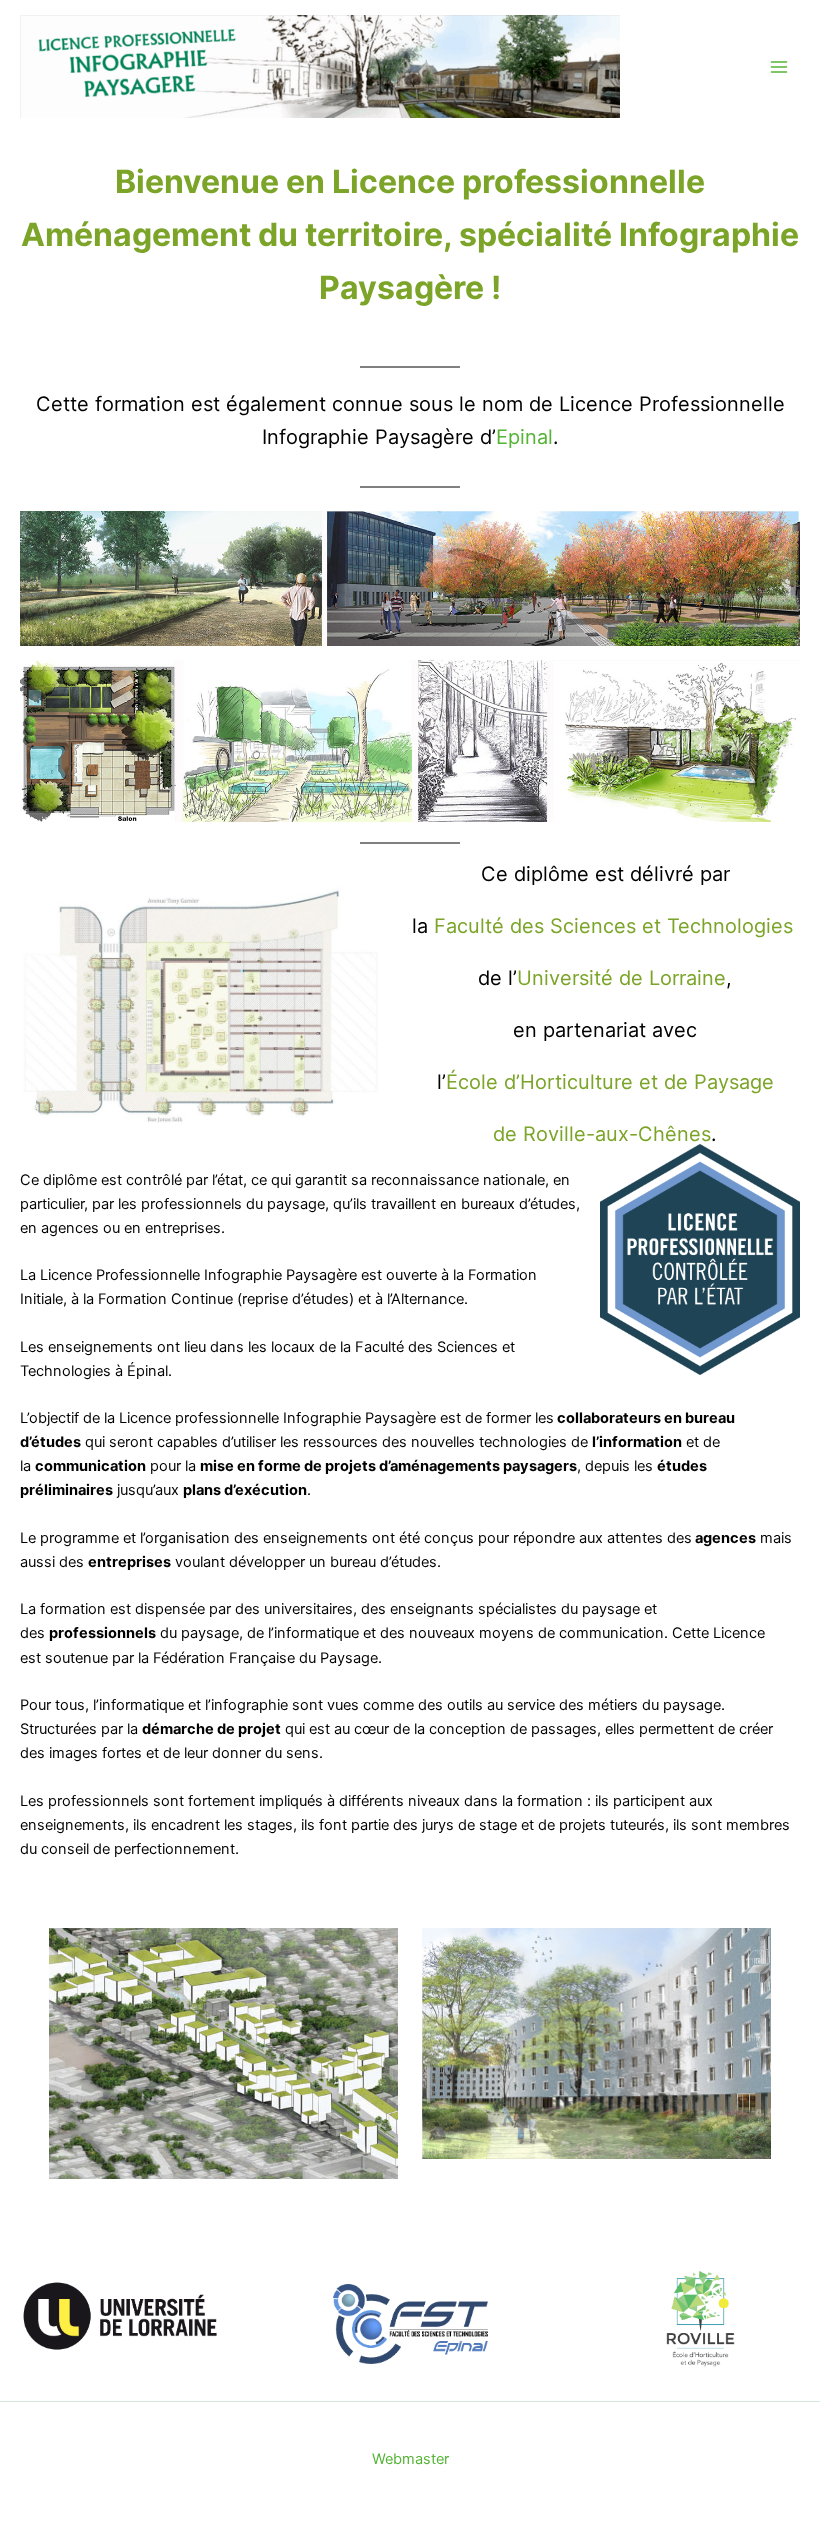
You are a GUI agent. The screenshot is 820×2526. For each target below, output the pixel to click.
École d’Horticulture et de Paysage (610, 1082)
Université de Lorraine (621, 978)
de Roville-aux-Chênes (602, 1134)
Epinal (524, 437)
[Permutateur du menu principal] (779, 67)
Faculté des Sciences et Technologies (613, 926)
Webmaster (410, 2459)
